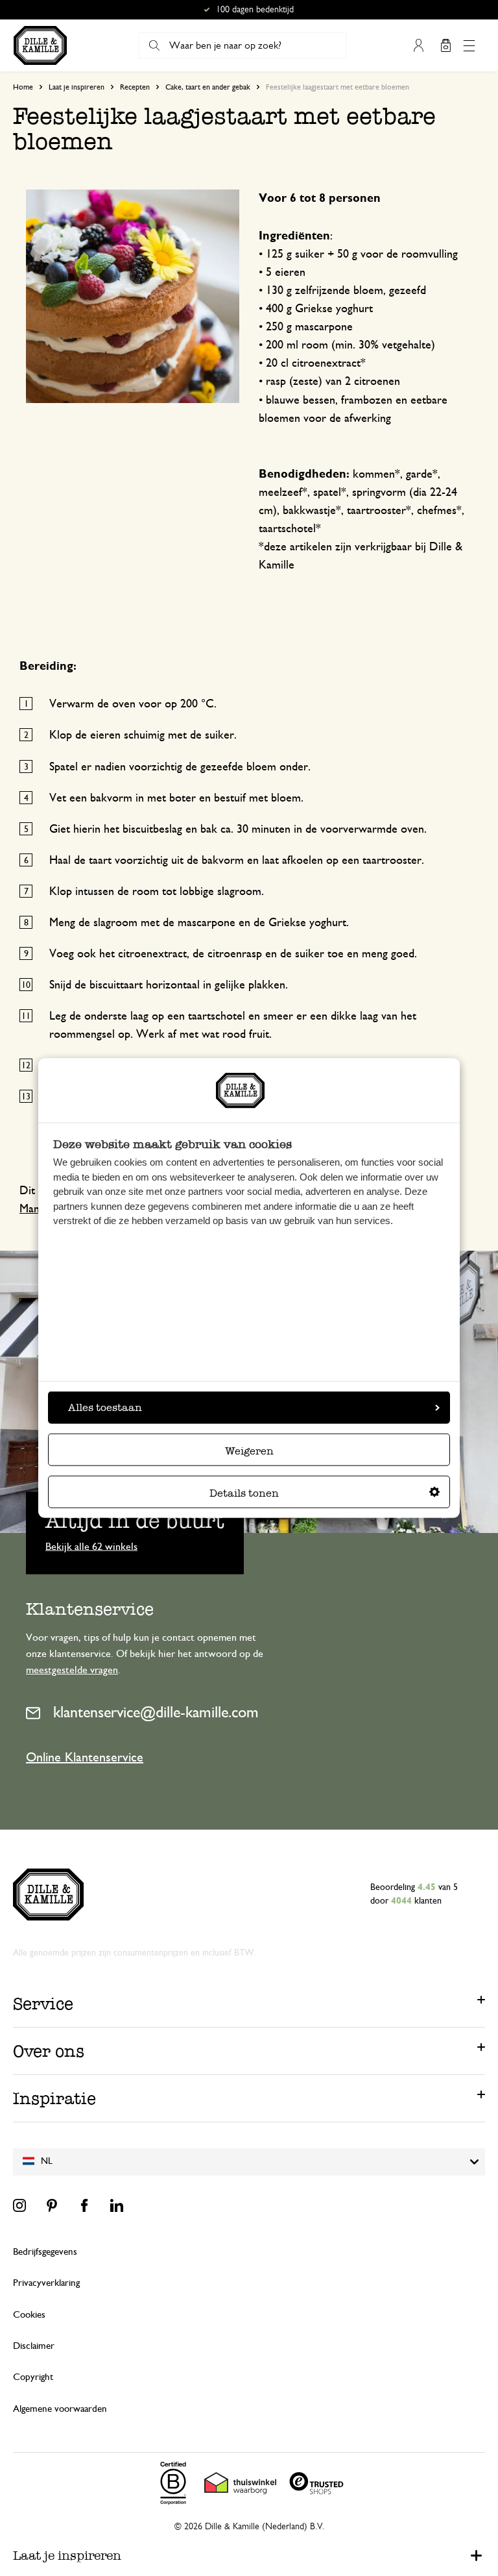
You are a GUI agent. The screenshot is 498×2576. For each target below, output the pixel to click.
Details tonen (244, 1493)
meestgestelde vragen (72, 1670)
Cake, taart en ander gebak (208, 87)
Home (23, 87)
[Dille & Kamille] (40, 45)
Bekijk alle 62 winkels (91, 1546)
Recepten (135, 87)
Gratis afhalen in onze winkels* (255, 10)
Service (43, 2004)
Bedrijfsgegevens (45, 2252)
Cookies (29, 2315)
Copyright (33, 2377)
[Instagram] (19, 2205)
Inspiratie (54, 2098)
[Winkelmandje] (445, 45)
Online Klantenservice (85, 1758)
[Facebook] (84, 2205)
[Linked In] (117, 2205)
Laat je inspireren (77, 87)
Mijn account (418, 45)
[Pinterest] (52, 2205)
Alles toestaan (105, 1407)
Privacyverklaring (46, 2283)
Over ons (49, 2051)
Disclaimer (34, 2346)
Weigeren (249, 1451)
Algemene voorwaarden (60, 2409)
